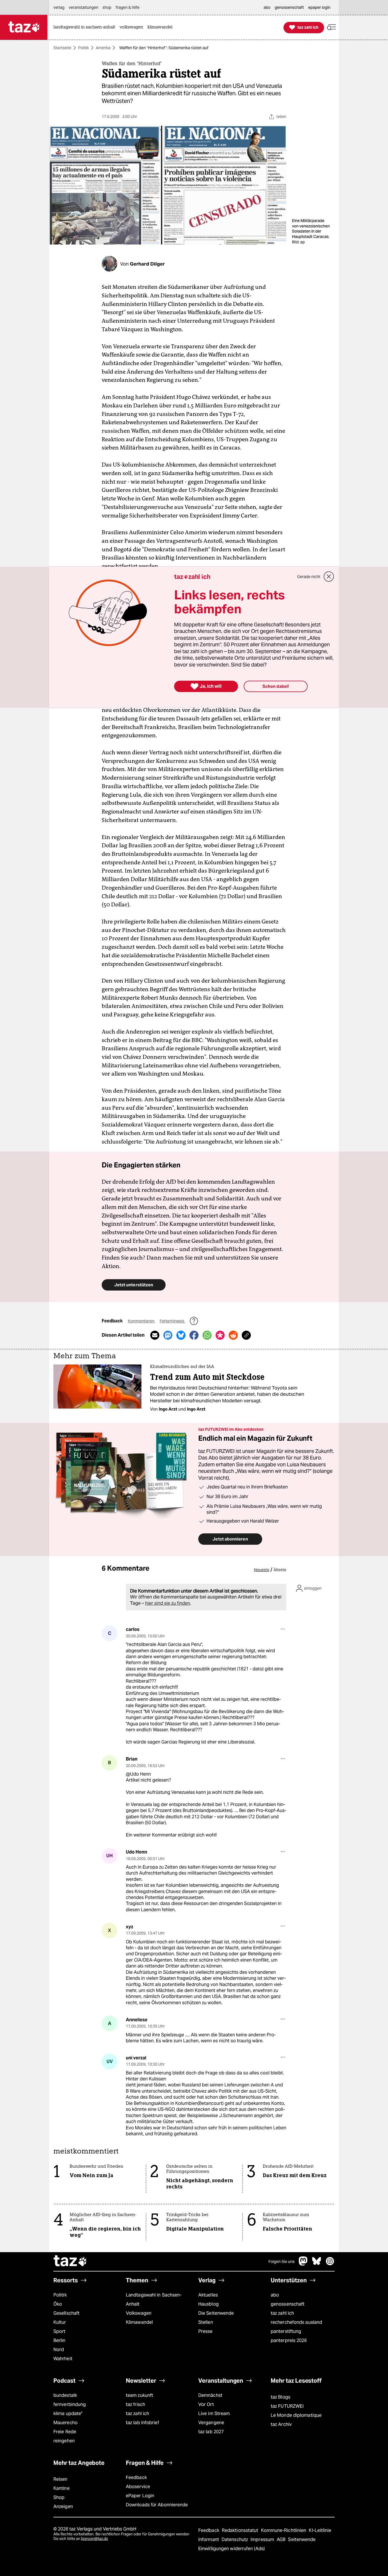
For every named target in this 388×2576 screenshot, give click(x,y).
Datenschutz (235, 2539)
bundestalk (65, 2395)
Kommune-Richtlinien (284, 2530)
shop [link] (107, 7)
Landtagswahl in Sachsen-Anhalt (154, 2299)
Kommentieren (142, 1321)
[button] (331, 27)
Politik (84, 48)
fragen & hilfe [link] (128, 7)
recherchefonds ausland (296, 2322)
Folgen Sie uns (281, 2262)
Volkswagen (139, 2313)
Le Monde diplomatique (296, 2415)
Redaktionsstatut (241, 2530)
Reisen (61, 2479)
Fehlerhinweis (172, 1321)
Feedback (136, 2477)
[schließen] (329, 577)
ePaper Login (140, 2496)
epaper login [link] (319, 7)
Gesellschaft (66, 2313)
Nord (59, 2350)
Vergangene (211, 2423)
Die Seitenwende (216, 2313)
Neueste (262, 1570)
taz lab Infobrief (142, 2423)
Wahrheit (63, 2359)
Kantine (61, 2488)
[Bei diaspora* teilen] (220, 1335)
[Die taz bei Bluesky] (317, 2264)
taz (70, 2262)
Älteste (280, 1570)
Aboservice (138, 2487)
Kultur (60, 2322)
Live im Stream (214, 2414)
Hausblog (208, 2304)
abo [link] (267, 7)
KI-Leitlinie (320, 2530)
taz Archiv (281, 2424)
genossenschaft (288, 2304)
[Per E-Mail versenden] (155, 1335)
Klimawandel (139, 2322)
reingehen (64, 2441)
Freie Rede (65, 2432)
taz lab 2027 (211, 2432)
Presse (206, 2331)
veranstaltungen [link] (84, 7)
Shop (59, 2497)
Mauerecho (65, 2423)
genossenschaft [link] (289, 7)
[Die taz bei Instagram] (330, 2264)
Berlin (60, 2340)
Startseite (62, 48)
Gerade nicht (309, 577)
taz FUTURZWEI (287, 2406)
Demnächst (210, 2395)
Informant (209, 2539)
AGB (282, 2539)
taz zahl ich (282, 2313)
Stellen (206, 2322)
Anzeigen (63, 2506)
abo (275, 2295)
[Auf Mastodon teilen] (168, 1335)
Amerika (103, 48)
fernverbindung (70, 2404)
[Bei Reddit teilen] (233, 1335)
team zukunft (139, 2395)
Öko (58, 2304)
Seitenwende (302, 2539)
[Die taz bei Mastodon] (303, 2264)
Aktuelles (208, 2295)
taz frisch (135, 2404)
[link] (86, 27)
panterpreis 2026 (289, 2340)
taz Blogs (280, 2397)
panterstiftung (286, 2331)
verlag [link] (59, 7)
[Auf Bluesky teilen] (181, 1335)
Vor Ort (206, 2404)
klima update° (68, 2414)
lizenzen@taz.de (94, 2539)
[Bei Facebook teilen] (194, 1335)
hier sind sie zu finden (168, 1603)
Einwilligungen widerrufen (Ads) (231, 2549)
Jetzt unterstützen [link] (134, 1285)
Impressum (263, 2539)
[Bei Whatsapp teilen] (207, 1335)
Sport (59, 2331)
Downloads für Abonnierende (157, 2505)
